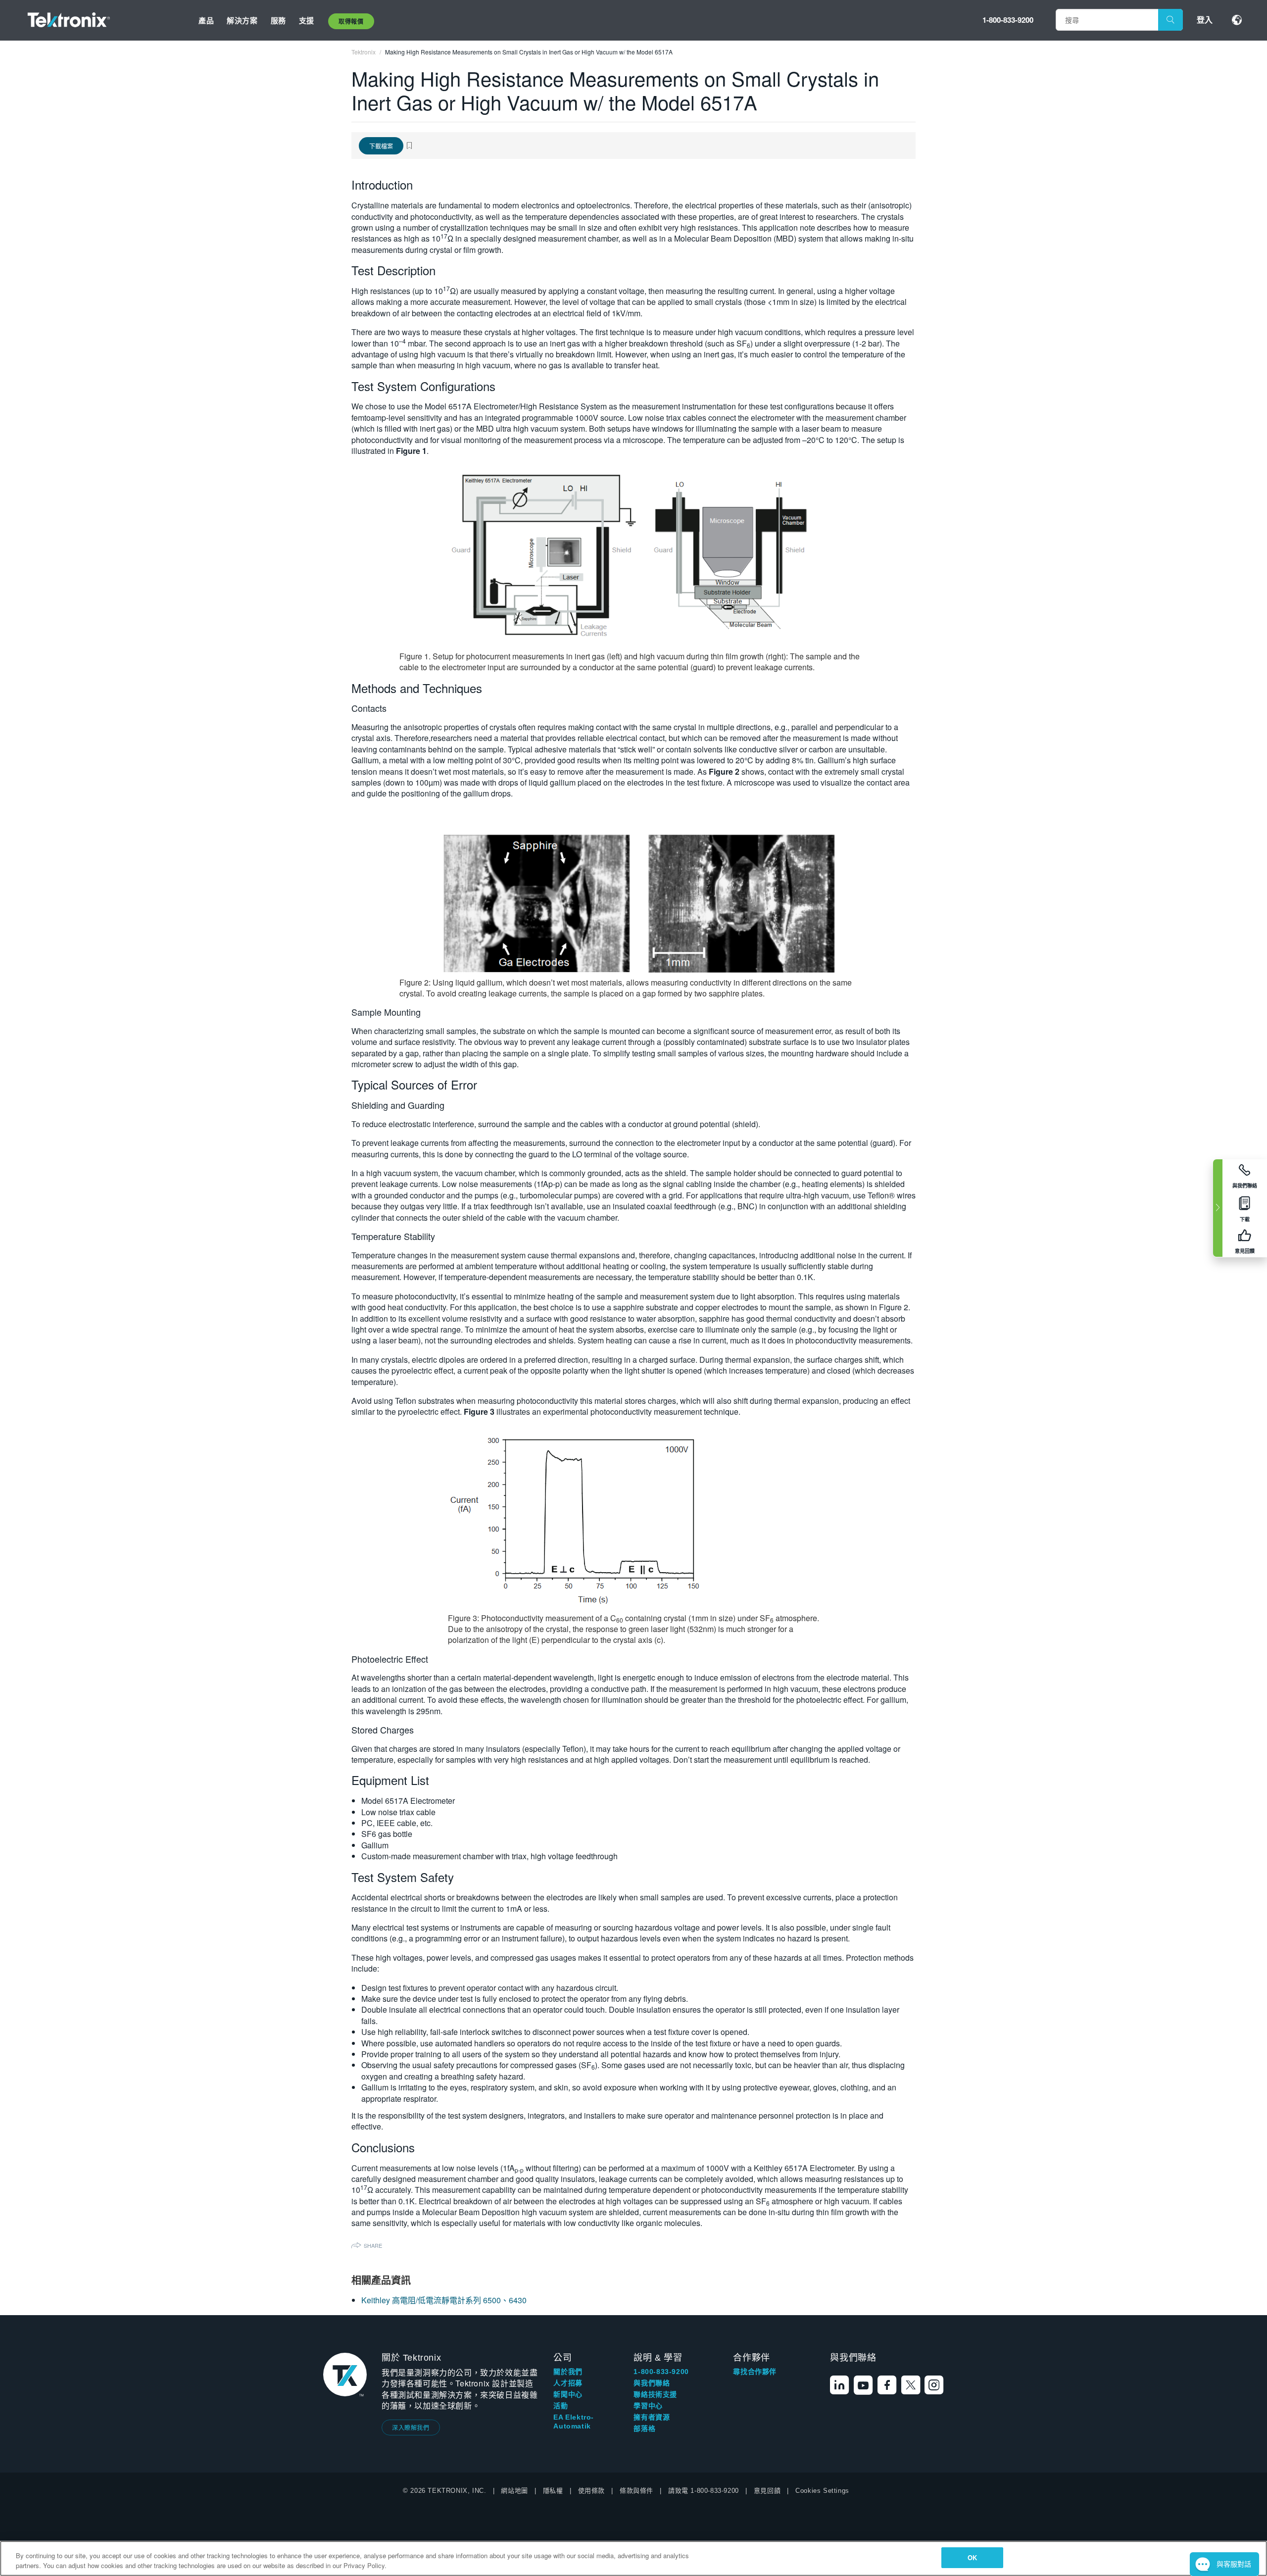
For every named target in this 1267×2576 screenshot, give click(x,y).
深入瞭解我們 (411, 2427)
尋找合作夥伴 (755, 2372)
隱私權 (553, 2491)
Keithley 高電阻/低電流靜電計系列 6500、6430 (444, 2300)
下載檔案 (381, 146)
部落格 (644, 2428)
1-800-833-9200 (1008, 20)
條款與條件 (636, 2491)
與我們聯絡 (652, 2383)
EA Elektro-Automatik (574, 2422)
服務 (278, 20)
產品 (206, 20)
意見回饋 (767, 2491)
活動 (560, 2406)
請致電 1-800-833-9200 (704, 2491)
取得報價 (351, 21)
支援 (307, 20)
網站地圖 (514, 2491)
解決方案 (242, 20)
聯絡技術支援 (655, 2394)
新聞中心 (568, 2394)
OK (972, 2557)
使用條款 (591, 2491)
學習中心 (648, 2406)
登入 (1205, 20)
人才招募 (568, 2383)
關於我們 (568, 2372)
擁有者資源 (652, 2417)
